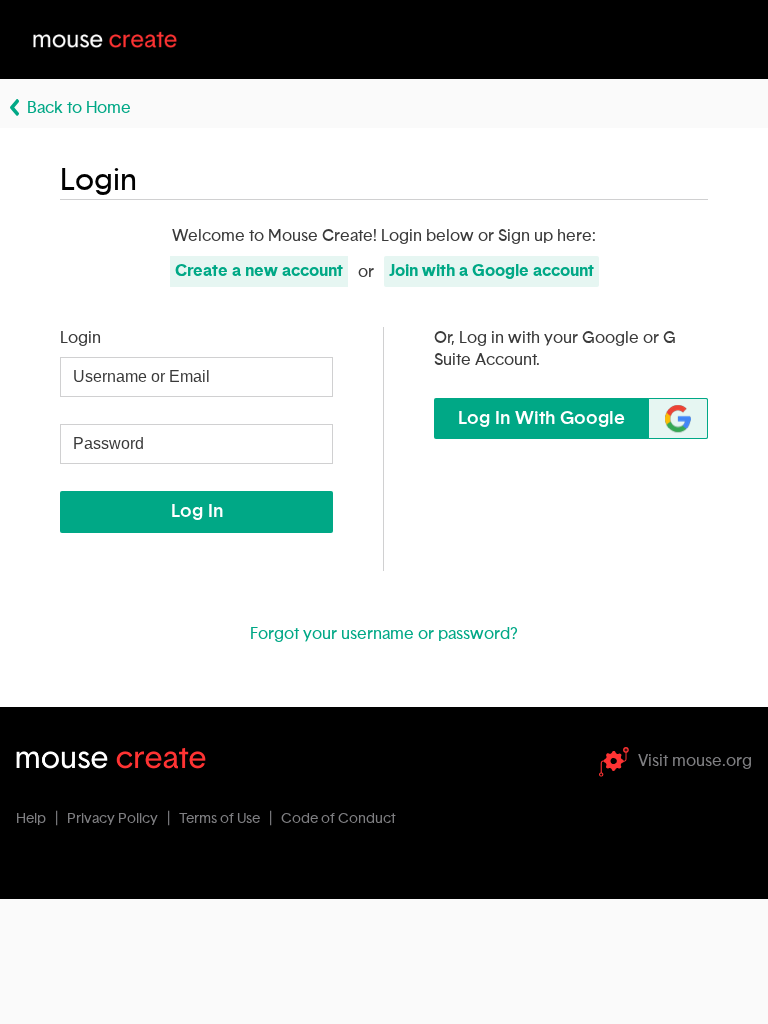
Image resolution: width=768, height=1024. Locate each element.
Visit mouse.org (695, 761)
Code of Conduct (338, 819)
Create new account (259, 271)
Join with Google (491, 271)
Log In (197, 512)
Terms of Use (219, 819)
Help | (40, 819)
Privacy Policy (112, 819)
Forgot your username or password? (384, 634)
